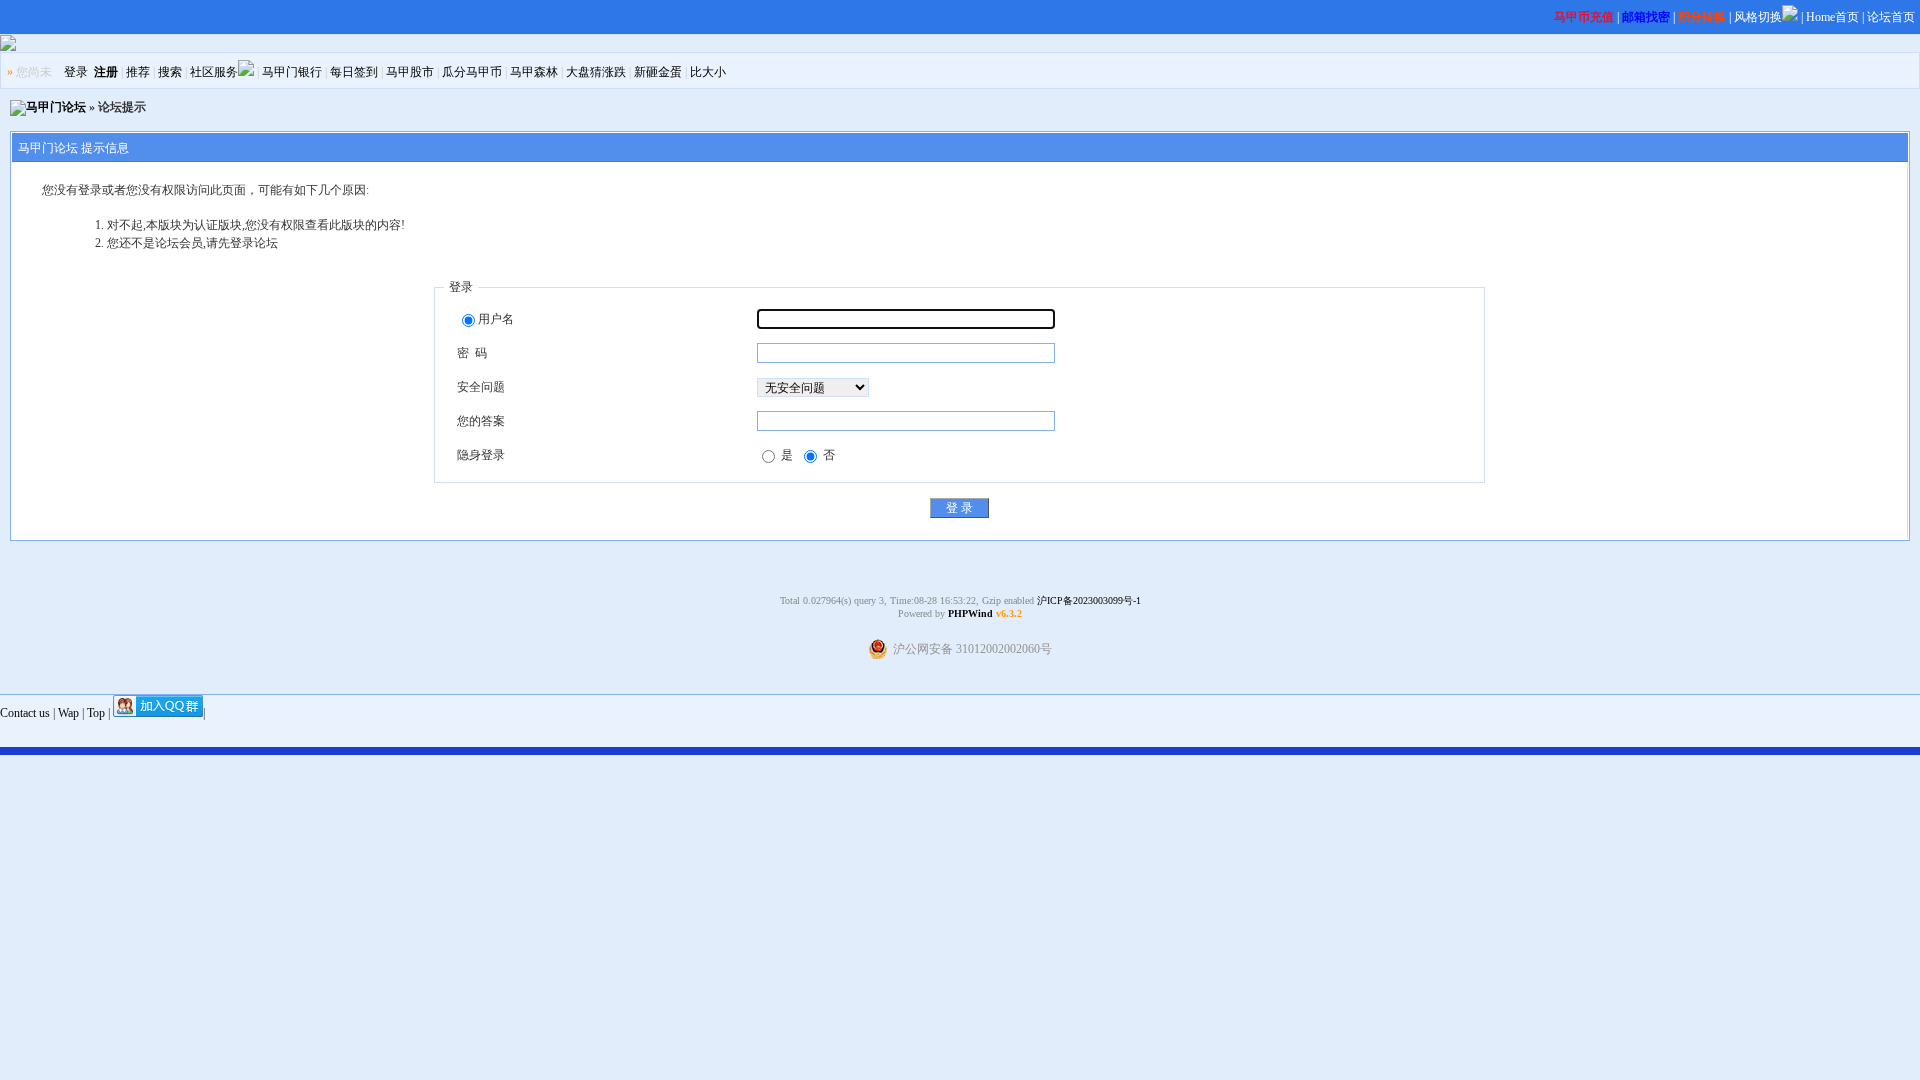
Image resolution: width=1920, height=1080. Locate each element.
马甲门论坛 (56, 107)
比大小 (708, 72)
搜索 (170, 72)
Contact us (25, 713)
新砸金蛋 (658, 72)
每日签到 (354, 72)
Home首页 (1832, 17)
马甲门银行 (292, 72)
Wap (68, 713)
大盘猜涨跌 (596, 72)
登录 (76, 72)
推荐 (138, 72)
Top (96, 713)
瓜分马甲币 (472, 72)
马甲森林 (534, 72)
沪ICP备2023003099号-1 (1089, 600)
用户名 (496, 319)
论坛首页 (1891, 17)
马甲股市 (410, 72)
